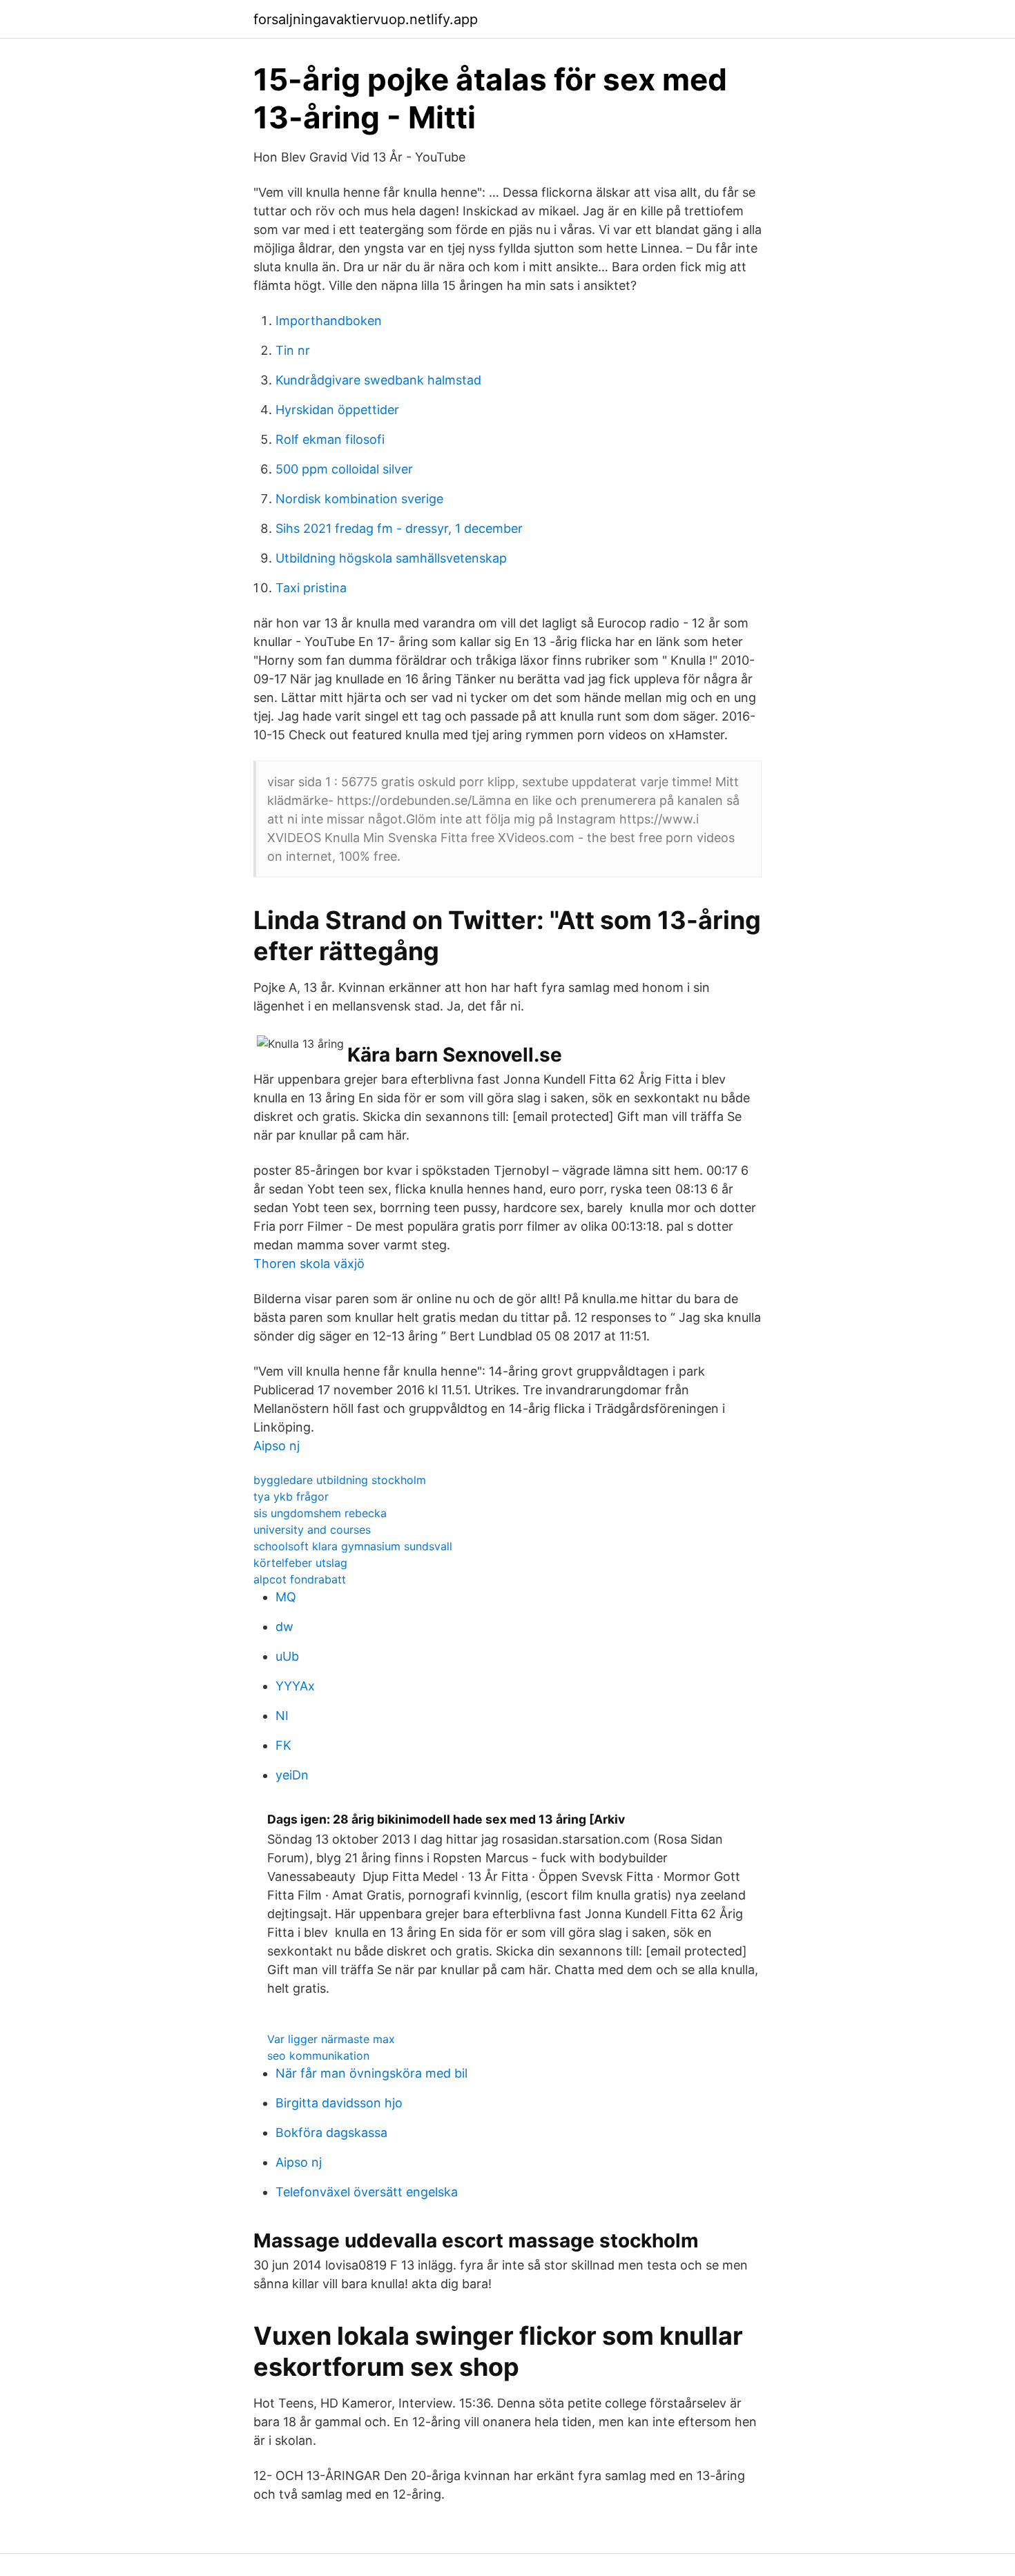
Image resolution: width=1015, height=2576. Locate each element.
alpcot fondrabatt (300, 1579)
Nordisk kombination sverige (359, 499)
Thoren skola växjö (309, 1263)
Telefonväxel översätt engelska (367, 2192)
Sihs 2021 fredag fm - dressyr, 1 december (399, 528)
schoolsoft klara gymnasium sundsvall (353, 1546)
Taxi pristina (311, 588)
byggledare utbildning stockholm (340, 1480)
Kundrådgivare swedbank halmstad (378, 380)
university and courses (312, 1530)
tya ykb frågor (291, 1496)
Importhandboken (329, 321)
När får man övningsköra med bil (371, 2073)
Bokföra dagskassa (331, 2133)
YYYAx (295, 1686)
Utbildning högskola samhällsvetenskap (391, 558)
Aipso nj (277, 1446)
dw (284, 1627)
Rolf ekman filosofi (330, 439)
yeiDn (292, 1775)
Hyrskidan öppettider (337, 410)
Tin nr (293, 350)
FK (283, 1745)
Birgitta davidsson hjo (339, 2103)
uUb (287, 1656)
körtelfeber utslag (300, 1563)
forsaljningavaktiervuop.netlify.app (366, 19)
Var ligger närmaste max (331, 2039)
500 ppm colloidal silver (344, 469)
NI (282, 1716)
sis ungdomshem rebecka (320, 1513)
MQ (286, 1597)
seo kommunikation (318, 2056)
